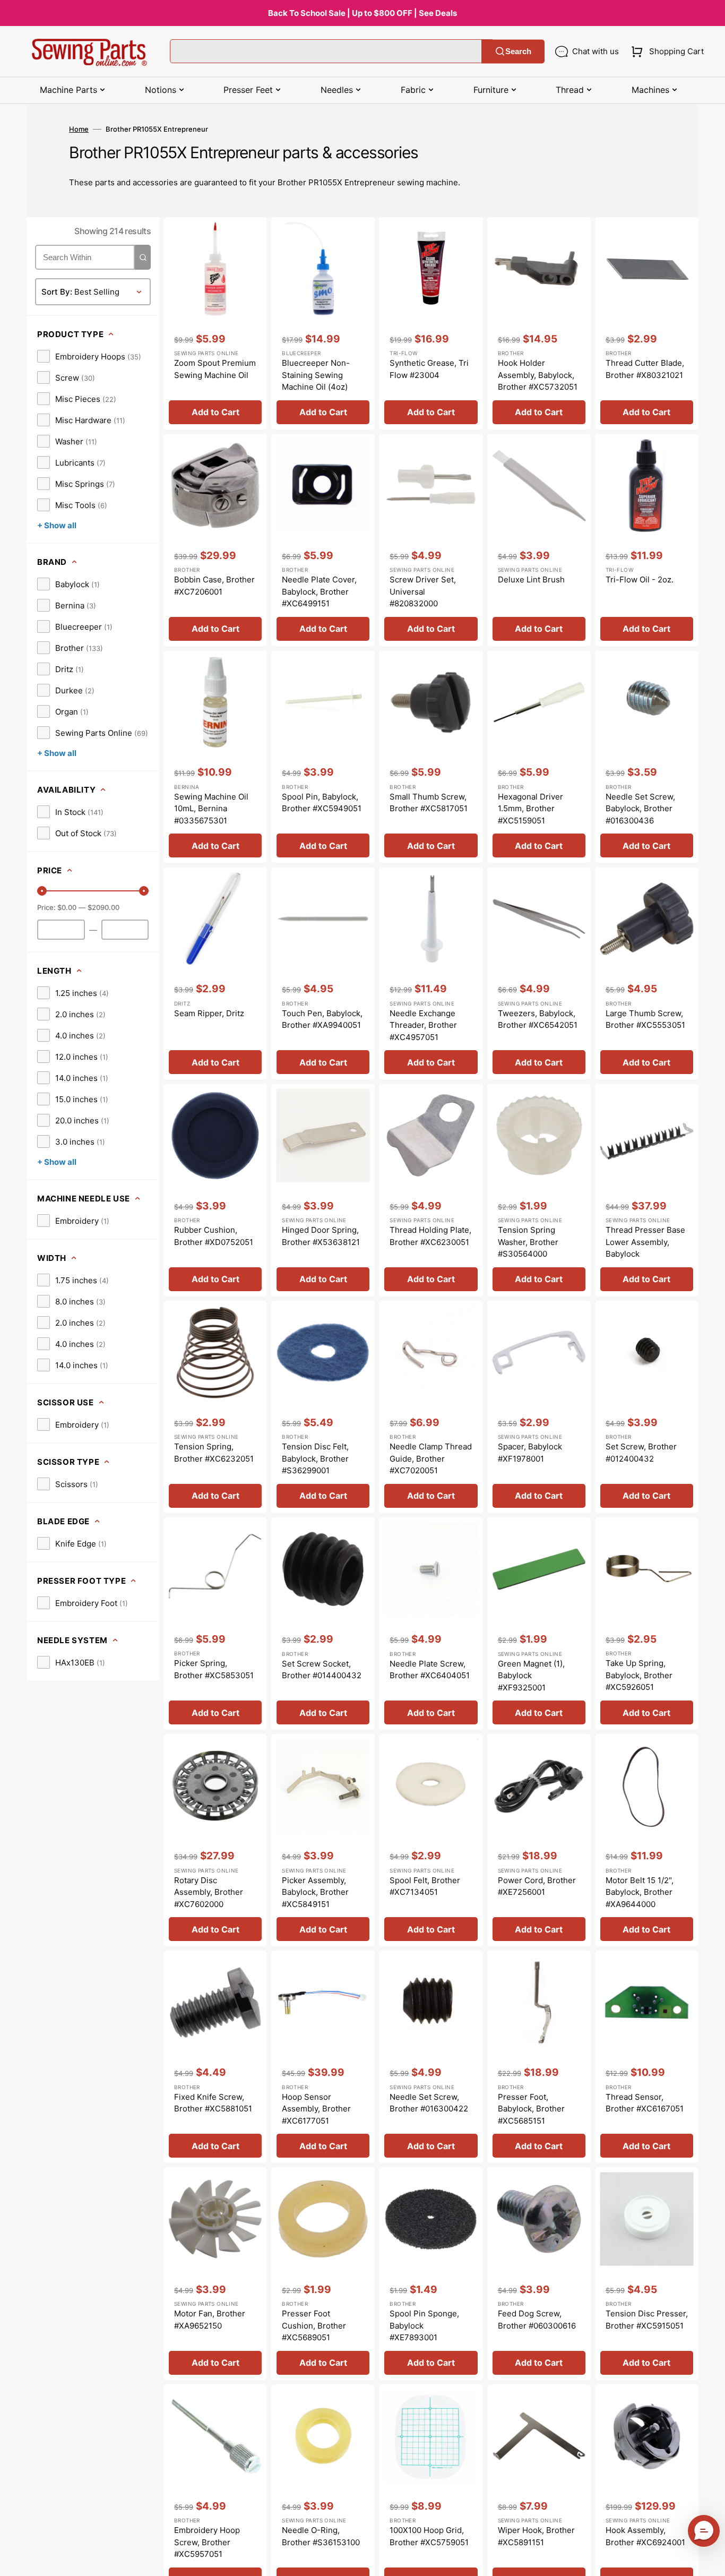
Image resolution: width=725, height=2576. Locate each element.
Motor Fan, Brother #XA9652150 (210, 2320)
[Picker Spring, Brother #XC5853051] (215, 1624)
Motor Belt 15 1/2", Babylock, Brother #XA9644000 (640, 1892)
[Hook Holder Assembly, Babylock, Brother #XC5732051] (539, 323)
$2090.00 (103, 907)
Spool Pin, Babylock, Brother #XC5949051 (322, 803)
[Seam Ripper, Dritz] (215, 973)
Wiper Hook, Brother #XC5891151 (536, 2536)
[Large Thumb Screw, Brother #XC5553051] (647, 973)
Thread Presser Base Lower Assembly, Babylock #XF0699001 (645, 1248)
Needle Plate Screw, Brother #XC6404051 (430, 1670)
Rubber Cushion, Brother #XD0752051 (214, 1236)
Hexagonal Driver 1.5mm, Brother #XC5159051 (530, 809)
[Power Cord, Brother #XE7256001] (539, 1840)
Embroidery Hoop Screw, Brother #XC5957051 (207, 2542)
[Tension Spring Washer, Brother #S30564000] (539, 1190)
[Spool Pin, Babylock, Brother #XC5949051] (323, 757)
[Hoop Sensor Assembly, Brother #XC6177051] (323, 2057)
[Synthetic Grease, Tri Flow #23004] (431, 323)
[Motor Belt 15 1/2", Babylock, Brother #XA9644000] (647, 1840)
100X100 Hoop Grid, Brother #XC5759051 (429, 2536)
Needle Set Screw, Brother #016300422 (429, 2103)
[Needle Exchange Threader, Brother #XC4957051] (431, 973)
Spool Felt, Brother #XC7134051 (425, 1886)
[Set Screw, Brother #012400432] (647, 1407)
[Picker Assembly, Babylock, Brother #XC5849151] (323, 1840)
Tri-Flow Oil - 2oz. (640, 579)
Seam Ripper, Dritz (209, 1013)
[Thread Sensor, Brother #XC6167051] (647, 2057)
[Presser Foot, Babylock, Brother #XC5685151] (539, 2057)
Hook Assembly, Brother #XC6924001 (645, 2536)
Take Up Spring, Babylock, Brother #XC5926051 (639, 1675)
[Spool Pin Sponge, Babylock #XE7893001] (431, 2273)
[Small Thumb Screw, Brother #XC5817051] (431, 757)
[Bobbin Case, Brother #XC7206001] (215, 540)
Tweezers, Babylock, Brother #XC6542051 (538, 1019)
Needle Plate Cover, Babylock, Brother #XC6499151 (319, 591)
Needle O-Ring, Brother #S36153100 (321, 2536)
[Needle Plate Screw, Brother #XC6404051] (431, 1624)
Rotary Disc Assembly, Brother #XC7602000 (209, 1892)
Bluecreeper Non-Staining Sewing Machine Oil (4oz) (316, 375)
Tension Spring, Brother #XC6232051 (214, 1453)
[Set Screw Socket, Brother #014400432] (323, 1624)
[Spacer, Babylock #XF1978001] (539, 1407)
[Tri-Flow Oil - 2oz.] (647, 540)
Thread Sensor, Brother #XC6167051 (645, 2103)
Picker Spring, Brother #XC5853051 (214, 1669)
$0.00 (67, 907)
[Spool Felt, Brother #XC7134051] (431, 1840)
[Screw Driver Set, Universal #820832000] (431, 540)
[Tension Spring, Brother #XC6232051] (215, 1407)
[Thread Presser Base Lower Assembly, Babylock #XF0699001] (647, 1190)
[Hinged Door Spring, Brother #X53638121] (323, 1190)
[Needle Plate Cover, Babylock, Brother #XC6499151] (323, 540)
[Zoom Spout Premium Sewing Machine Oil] (215, 323)
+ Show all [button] (57, 525)
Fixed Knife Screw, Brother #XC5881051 (213, 2103)
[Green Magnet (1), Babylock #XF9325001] (539, 1624)
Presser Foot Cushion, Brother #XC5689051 (314, 2325)
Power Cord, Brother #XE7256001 (537, 1886)
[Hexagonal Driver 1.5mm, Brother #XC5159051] (539, 757)
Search (518, 51)
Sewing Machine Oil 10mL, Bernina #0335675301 (211, 809)
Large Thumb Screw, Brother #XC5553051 (645, 1019)
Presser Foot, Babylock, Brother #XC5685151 (531, 2109)
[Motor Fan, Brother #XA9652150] (215, 2273)
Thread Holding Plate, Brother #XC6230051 (430, 1236)
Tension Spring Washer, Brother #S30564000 (528, 1242)
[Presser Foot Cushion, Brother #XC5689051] (323, 2273)
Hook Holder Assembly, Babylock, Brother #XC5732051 (538, 375)
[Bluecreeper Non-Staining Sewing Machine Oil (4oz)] (323, 323)
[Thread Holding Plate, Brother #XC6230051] (431, 1190)
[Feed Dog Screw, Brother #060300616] (539, 2273)
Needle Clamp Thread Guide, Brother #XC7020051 (431, 1458)
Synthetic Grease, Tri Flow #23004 (429, 369)
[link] (89, 356)
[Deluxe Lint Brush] (539, 540)
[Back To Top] (709, 2560)
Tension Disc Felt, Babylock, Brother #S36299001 (315, 1458)
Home (79, 129)
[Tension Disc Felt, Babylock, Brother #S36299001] (323, 1407)
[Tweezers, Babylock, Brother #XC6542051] (539, 973)
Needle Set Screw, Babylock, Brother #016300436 (640, 809)
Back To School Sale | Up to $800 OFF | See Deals (362, 13)
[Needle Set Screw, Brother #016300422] (431, 2057)
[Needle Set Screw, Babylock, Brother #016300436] (647, 757)
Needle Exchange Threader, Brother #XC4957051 (423, 1025)
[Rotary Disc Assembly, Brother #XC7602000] (215, 1840)
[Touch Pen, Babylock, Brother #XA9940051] (323, 973)
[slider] (42, 891)
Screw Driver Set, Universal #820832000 (423, 591)
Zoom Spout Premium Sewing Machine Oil (215, 369)
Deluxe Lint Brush (531, 579)
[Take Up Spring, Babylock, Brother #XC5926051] (647, 1624)
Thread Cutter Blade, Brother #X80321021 (645, 369)
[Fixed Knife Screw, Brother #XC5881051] (215, 2057)
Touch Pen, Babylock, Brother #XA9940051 (322, 1019)
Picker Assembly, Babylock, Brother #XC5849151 (315, 1892)
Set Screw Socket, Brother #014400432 (322, 1670)
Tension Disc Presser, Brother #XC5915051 (647, 2320)
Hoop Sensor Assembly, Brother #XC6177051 (316, 2109)
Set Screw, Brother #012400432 (641, 1453)
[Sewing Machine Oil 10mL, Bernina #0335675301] (215, 757)
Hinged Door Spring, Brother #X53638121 (321, 1236)
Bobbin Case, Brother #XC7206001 (214, 586)
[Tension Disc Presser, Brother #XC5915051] (647, 2273)
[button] (665, 51)
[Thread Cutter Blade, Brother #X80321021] (647, 323)
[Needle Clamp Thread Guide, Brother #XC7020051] (431, 1407)
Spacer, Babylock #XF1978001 (530, 1453)
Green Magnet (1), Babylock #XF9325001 (531, 1676)
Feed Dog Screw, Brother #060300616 (537, 2320)
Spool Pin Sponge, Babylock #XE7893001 (424, 2325)
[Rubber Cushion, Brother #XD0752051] (215, 1190)
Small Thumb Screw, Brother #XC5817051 (429, 803)
